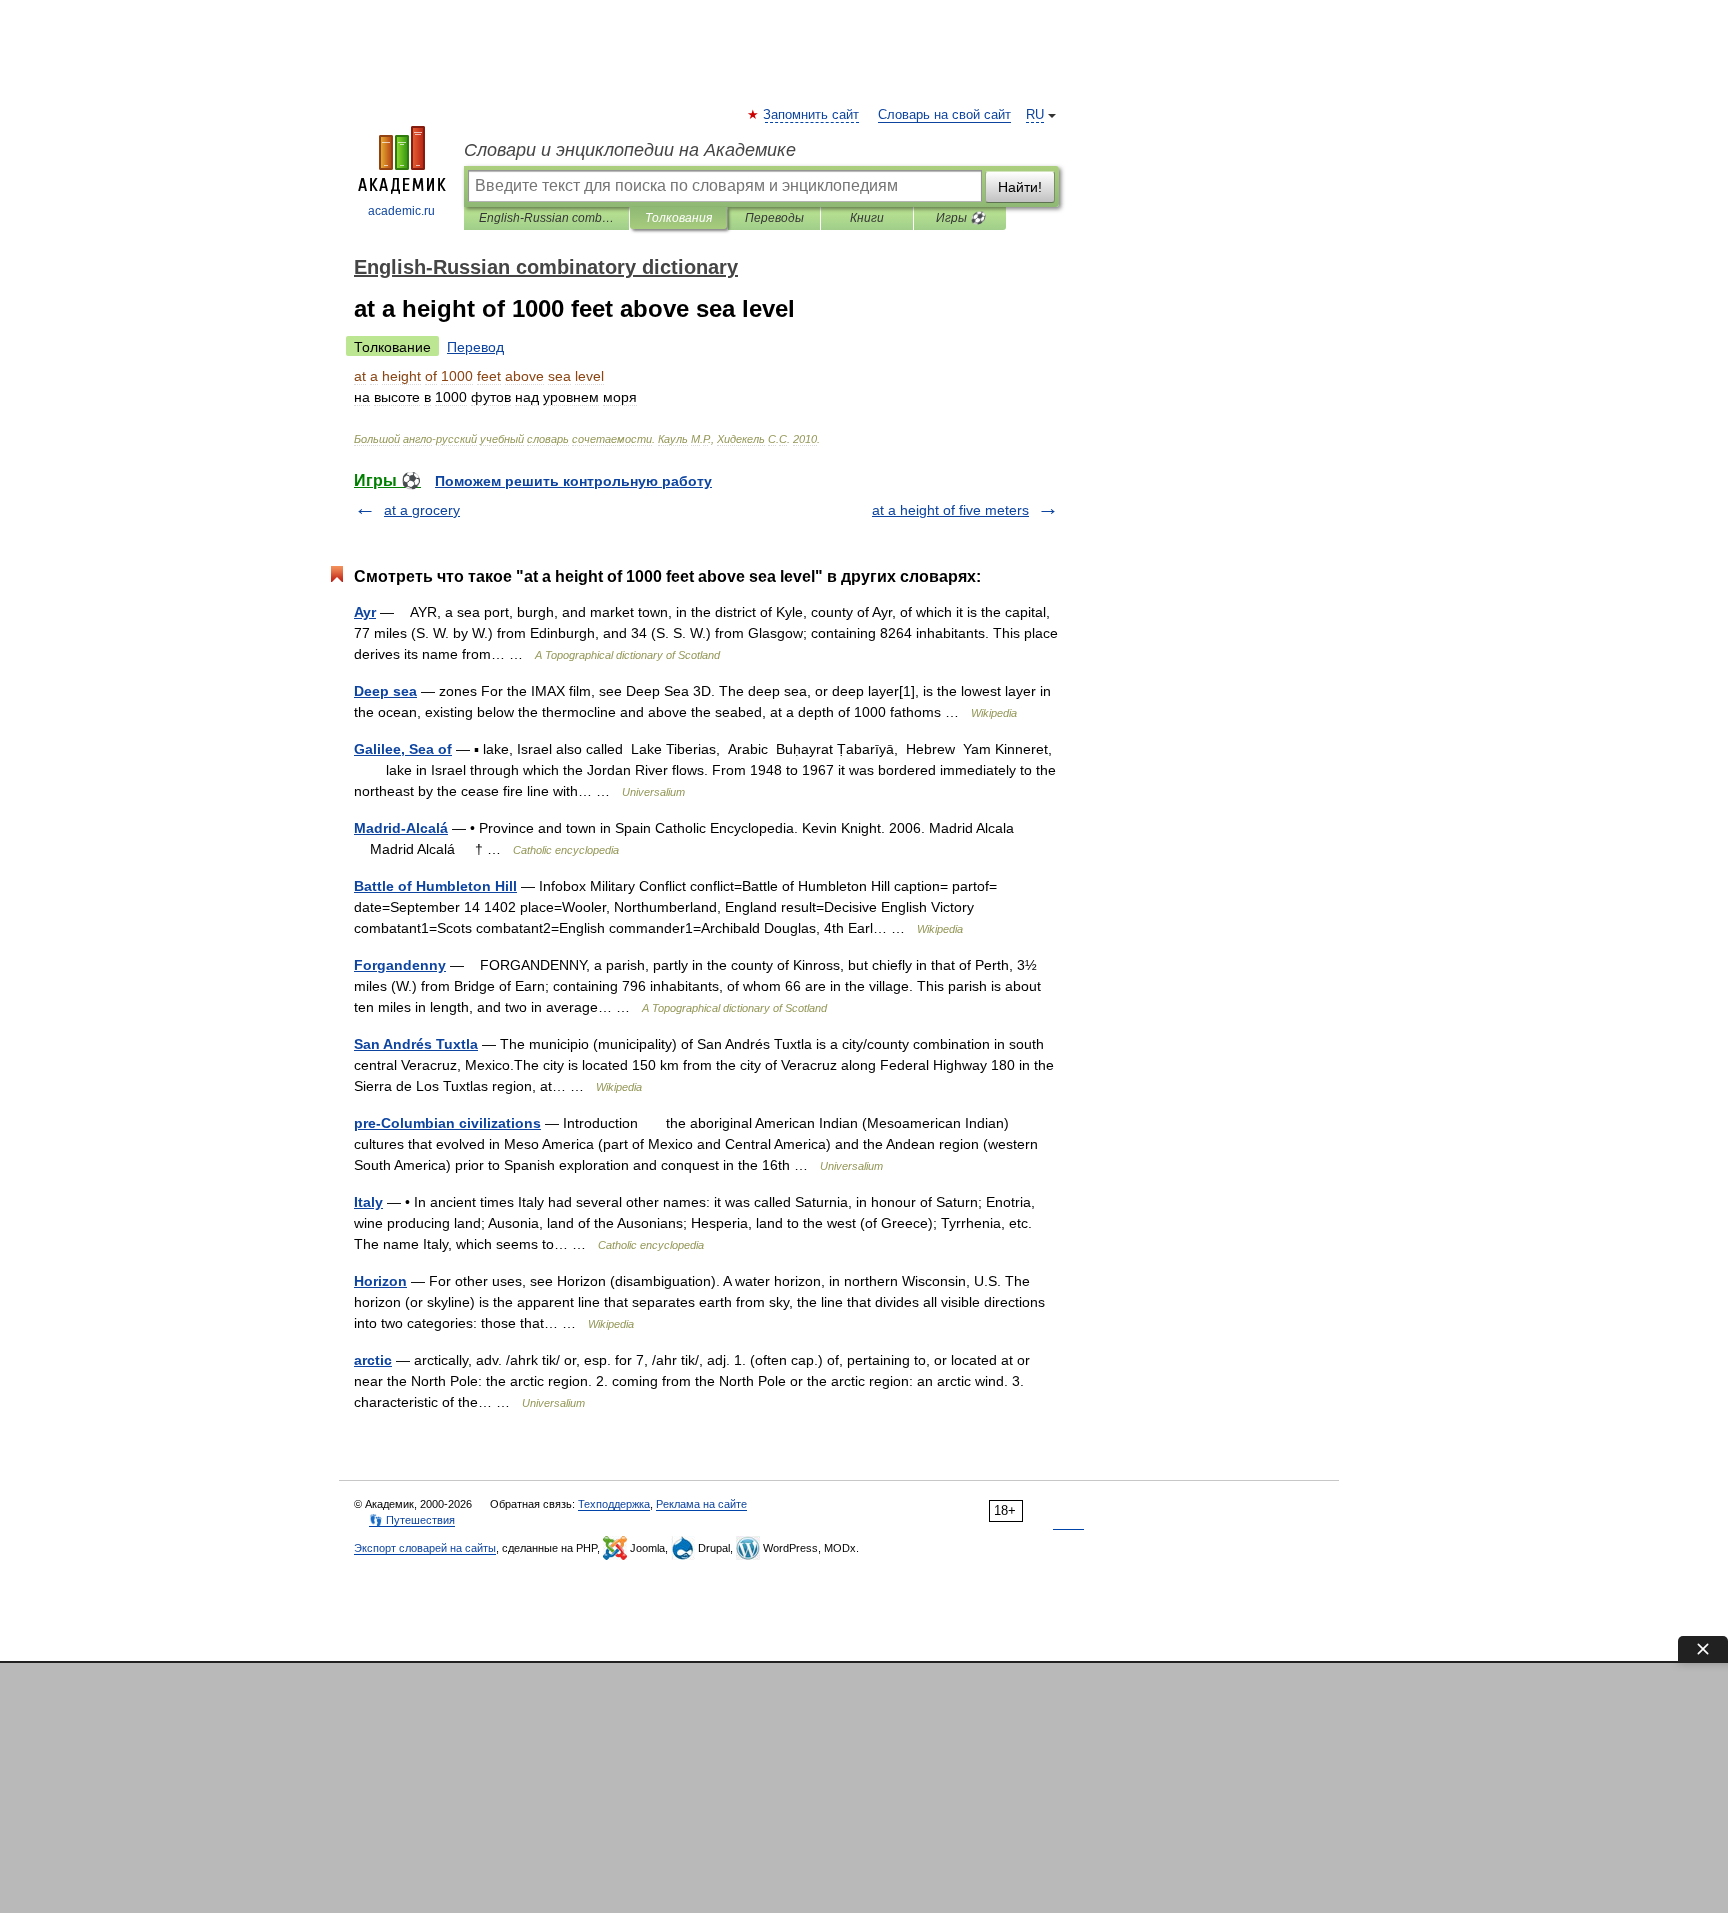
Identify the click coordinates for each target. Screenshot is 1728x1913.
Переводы (774, 218)
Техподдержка (614, 1504)
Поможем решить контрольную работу (573, 481)
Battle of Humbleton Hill (435, 886)
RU (1035, 115)
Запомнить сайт (812, 115)
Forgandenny (400, 965)
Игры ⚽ (960, 218)
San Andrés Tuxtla (416, 1044)
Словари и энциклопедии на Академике (630, 150)
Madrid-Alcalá (401, 828)
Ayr (365, 612)
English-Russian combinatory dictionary (546, 218)
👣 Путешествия (412, 1520)
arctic (373, 1360)
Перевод (475, 347)
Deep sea (385, 691)
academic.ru (401, 211)
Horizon (380, 1281)
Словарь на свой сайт (944, 115)
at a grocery (422, 510)
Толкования (678, 218)
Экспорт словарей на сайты (425, 1548)
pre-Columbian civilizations (447, 1123)
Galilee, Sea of (403, 749)
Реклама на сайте (701, 1504)
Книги (867, 218)
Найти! (1020, 187)
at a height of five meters (950, 510)
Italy (368, 1202)
